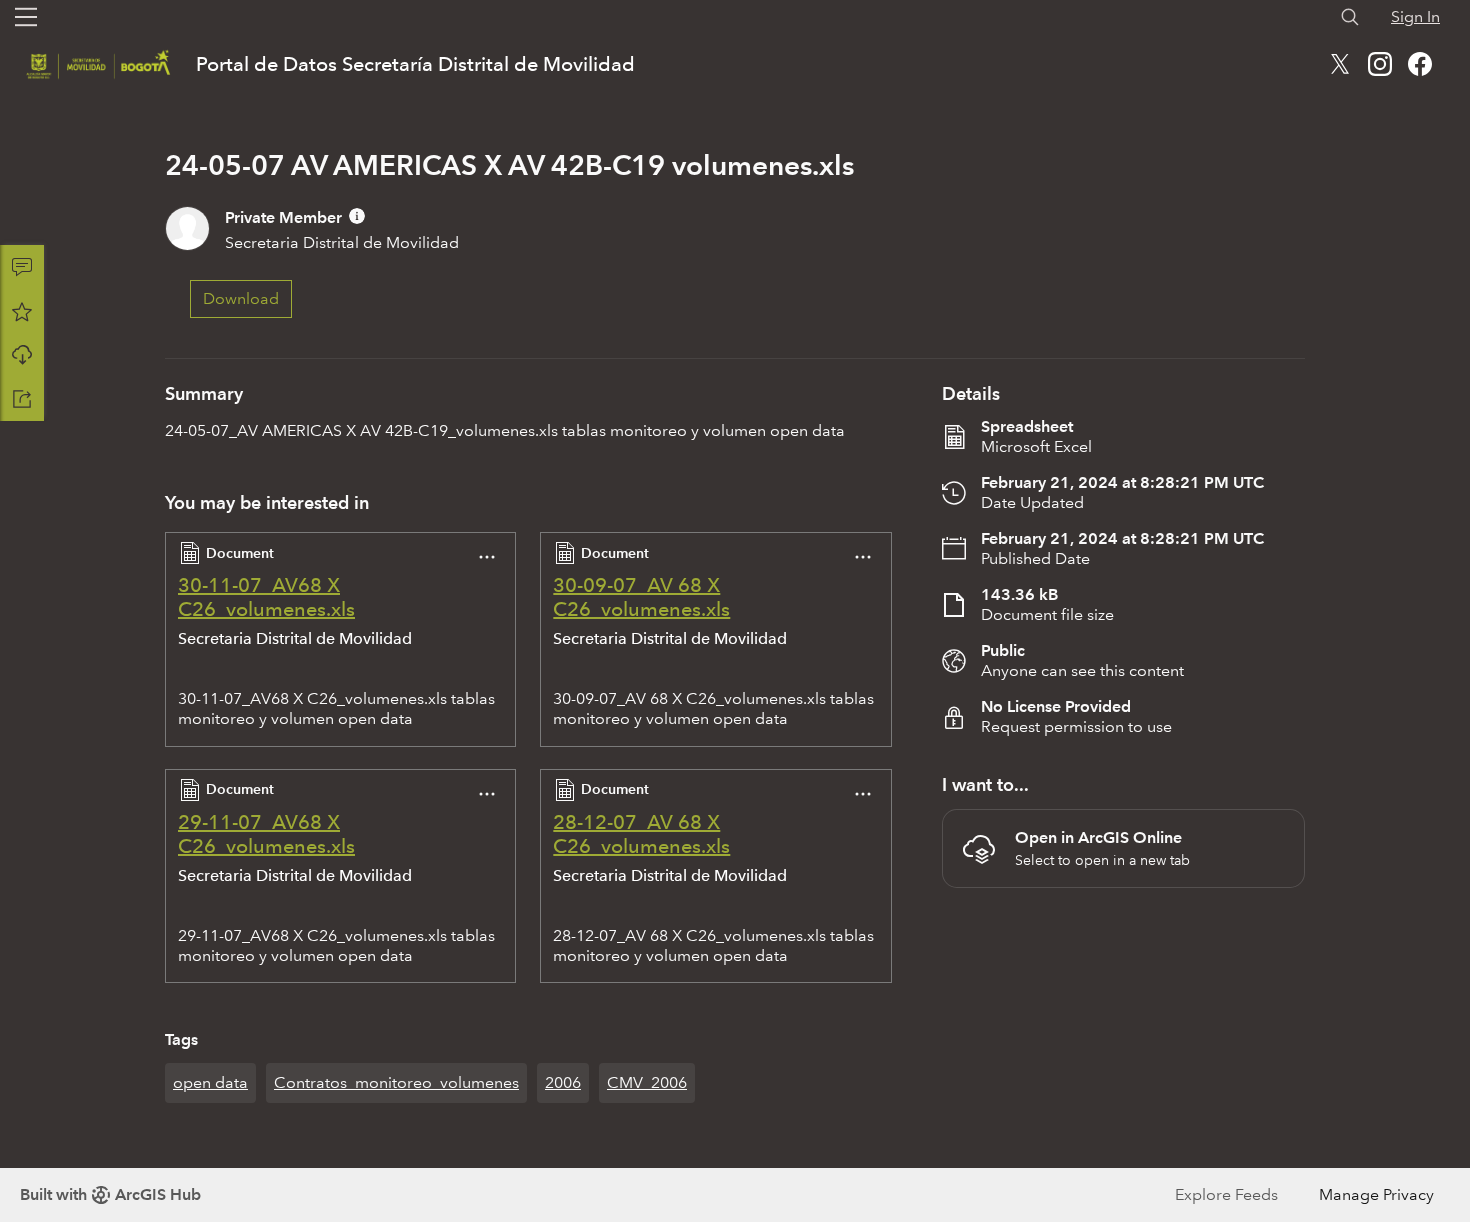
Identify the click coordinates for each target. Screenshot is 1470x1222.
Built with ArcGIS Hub (110, 1194)
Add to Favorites (22, 311)
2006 (563, 1082)
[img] (357, 216)
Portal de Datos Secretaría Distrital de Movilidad (415, 64)
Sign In (1415, 16)
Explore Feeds (1226, 1194)
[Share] (22, 399)
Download (22, 355)
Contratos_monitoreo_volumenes (396, 1082)
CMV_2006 (647, 1082)
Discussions (22, 267)
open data (210, 1082)
